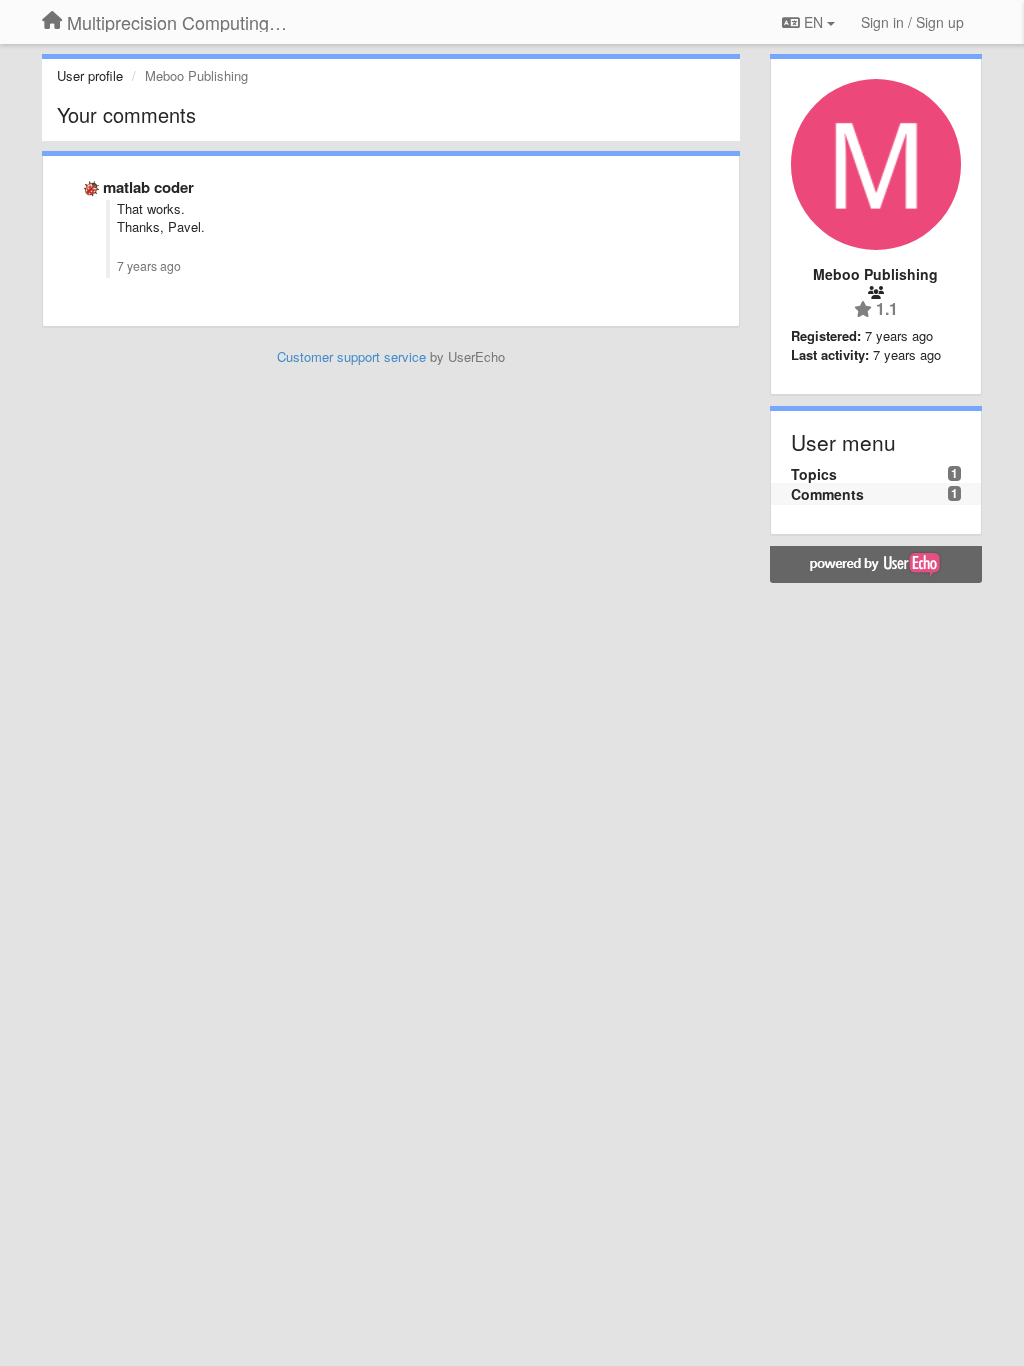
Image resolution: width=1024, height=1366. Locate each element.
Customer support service (351, 356)
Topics (814, 474)
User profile (90, 75)
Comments (827, 494)
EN (813, 22)
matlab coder (148, 187)
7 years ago (149, 266)
